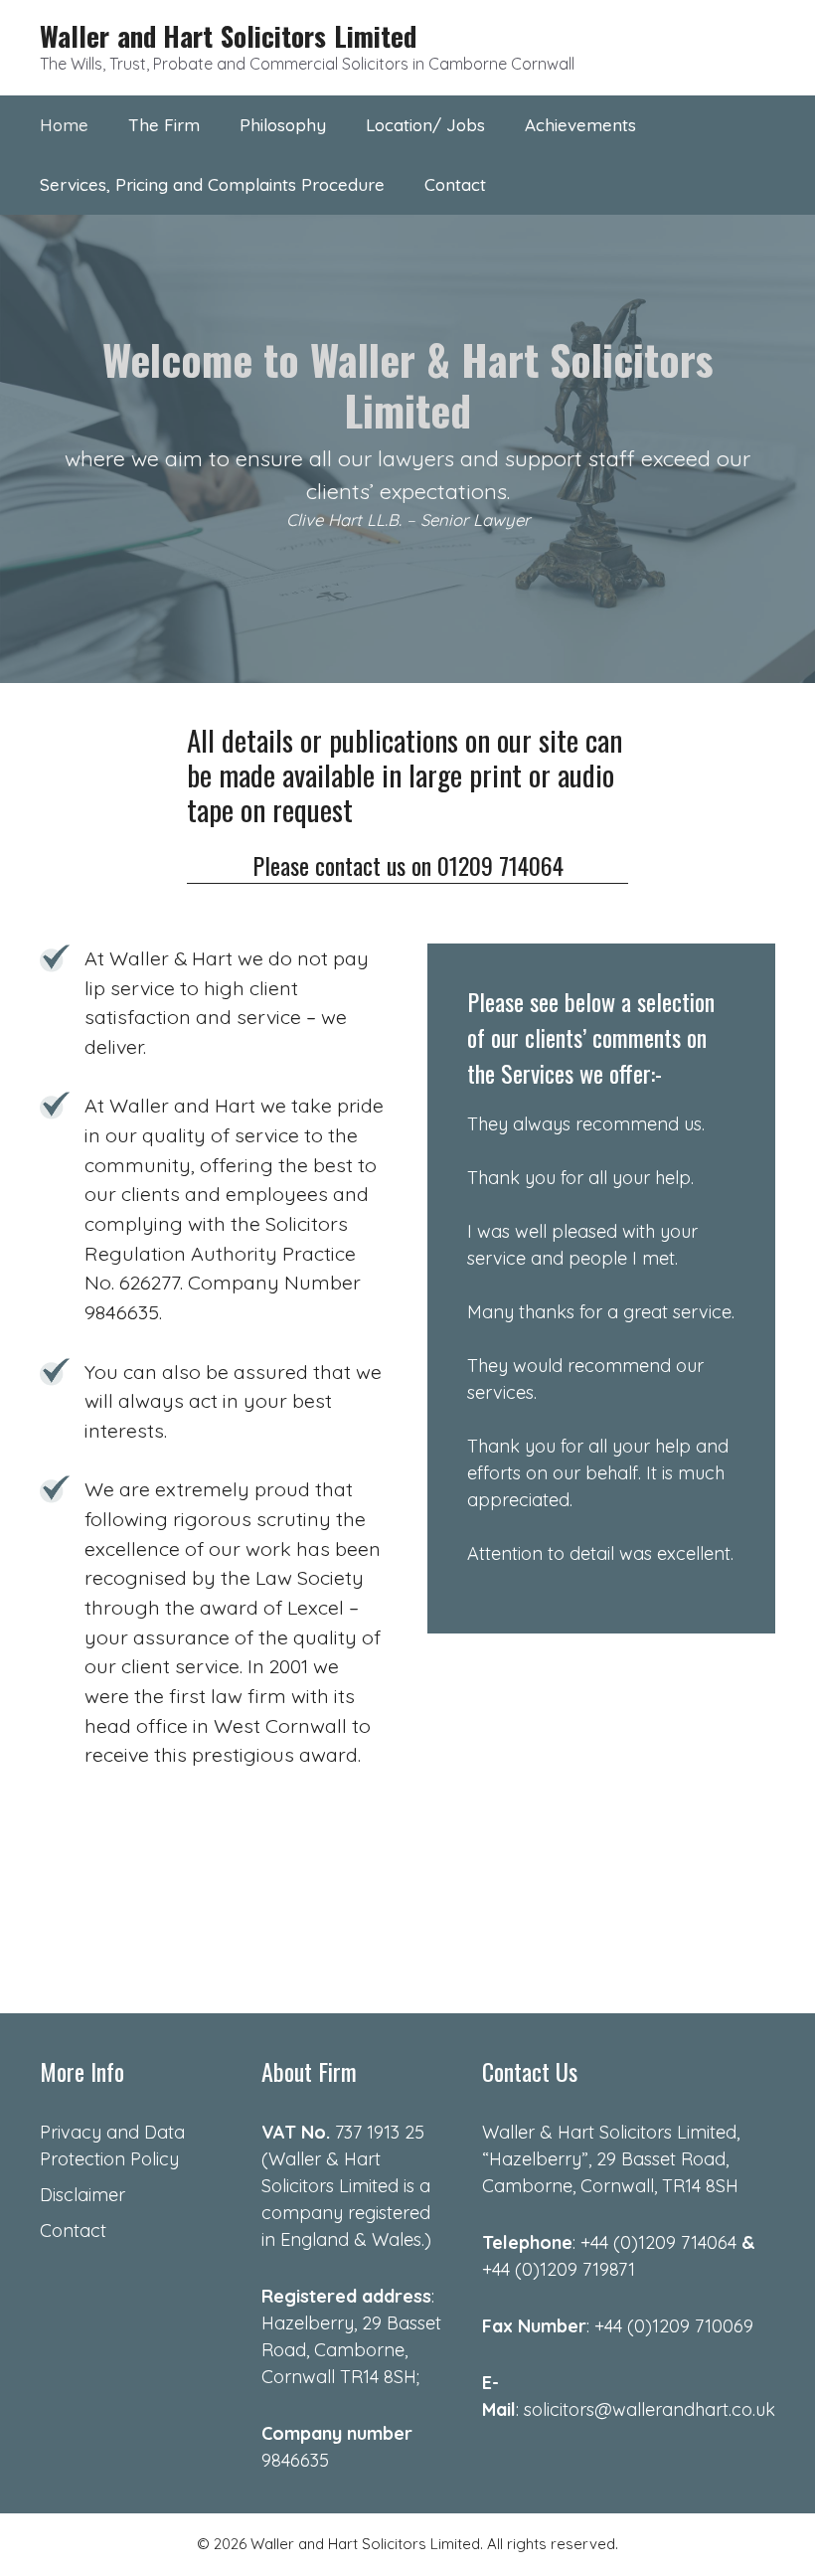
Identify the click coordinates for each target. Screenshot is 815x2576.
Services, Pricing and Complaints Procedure (212, 184)
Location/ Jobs (425, 125)
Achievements (580, 125)
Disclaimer (82, 2195)
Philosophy (283, 125)
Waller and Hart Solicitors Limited (228, 36)
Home (64, 125)
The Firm (164, 125)
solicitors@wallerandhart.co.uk (650, 2409)
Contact (455, 184)
